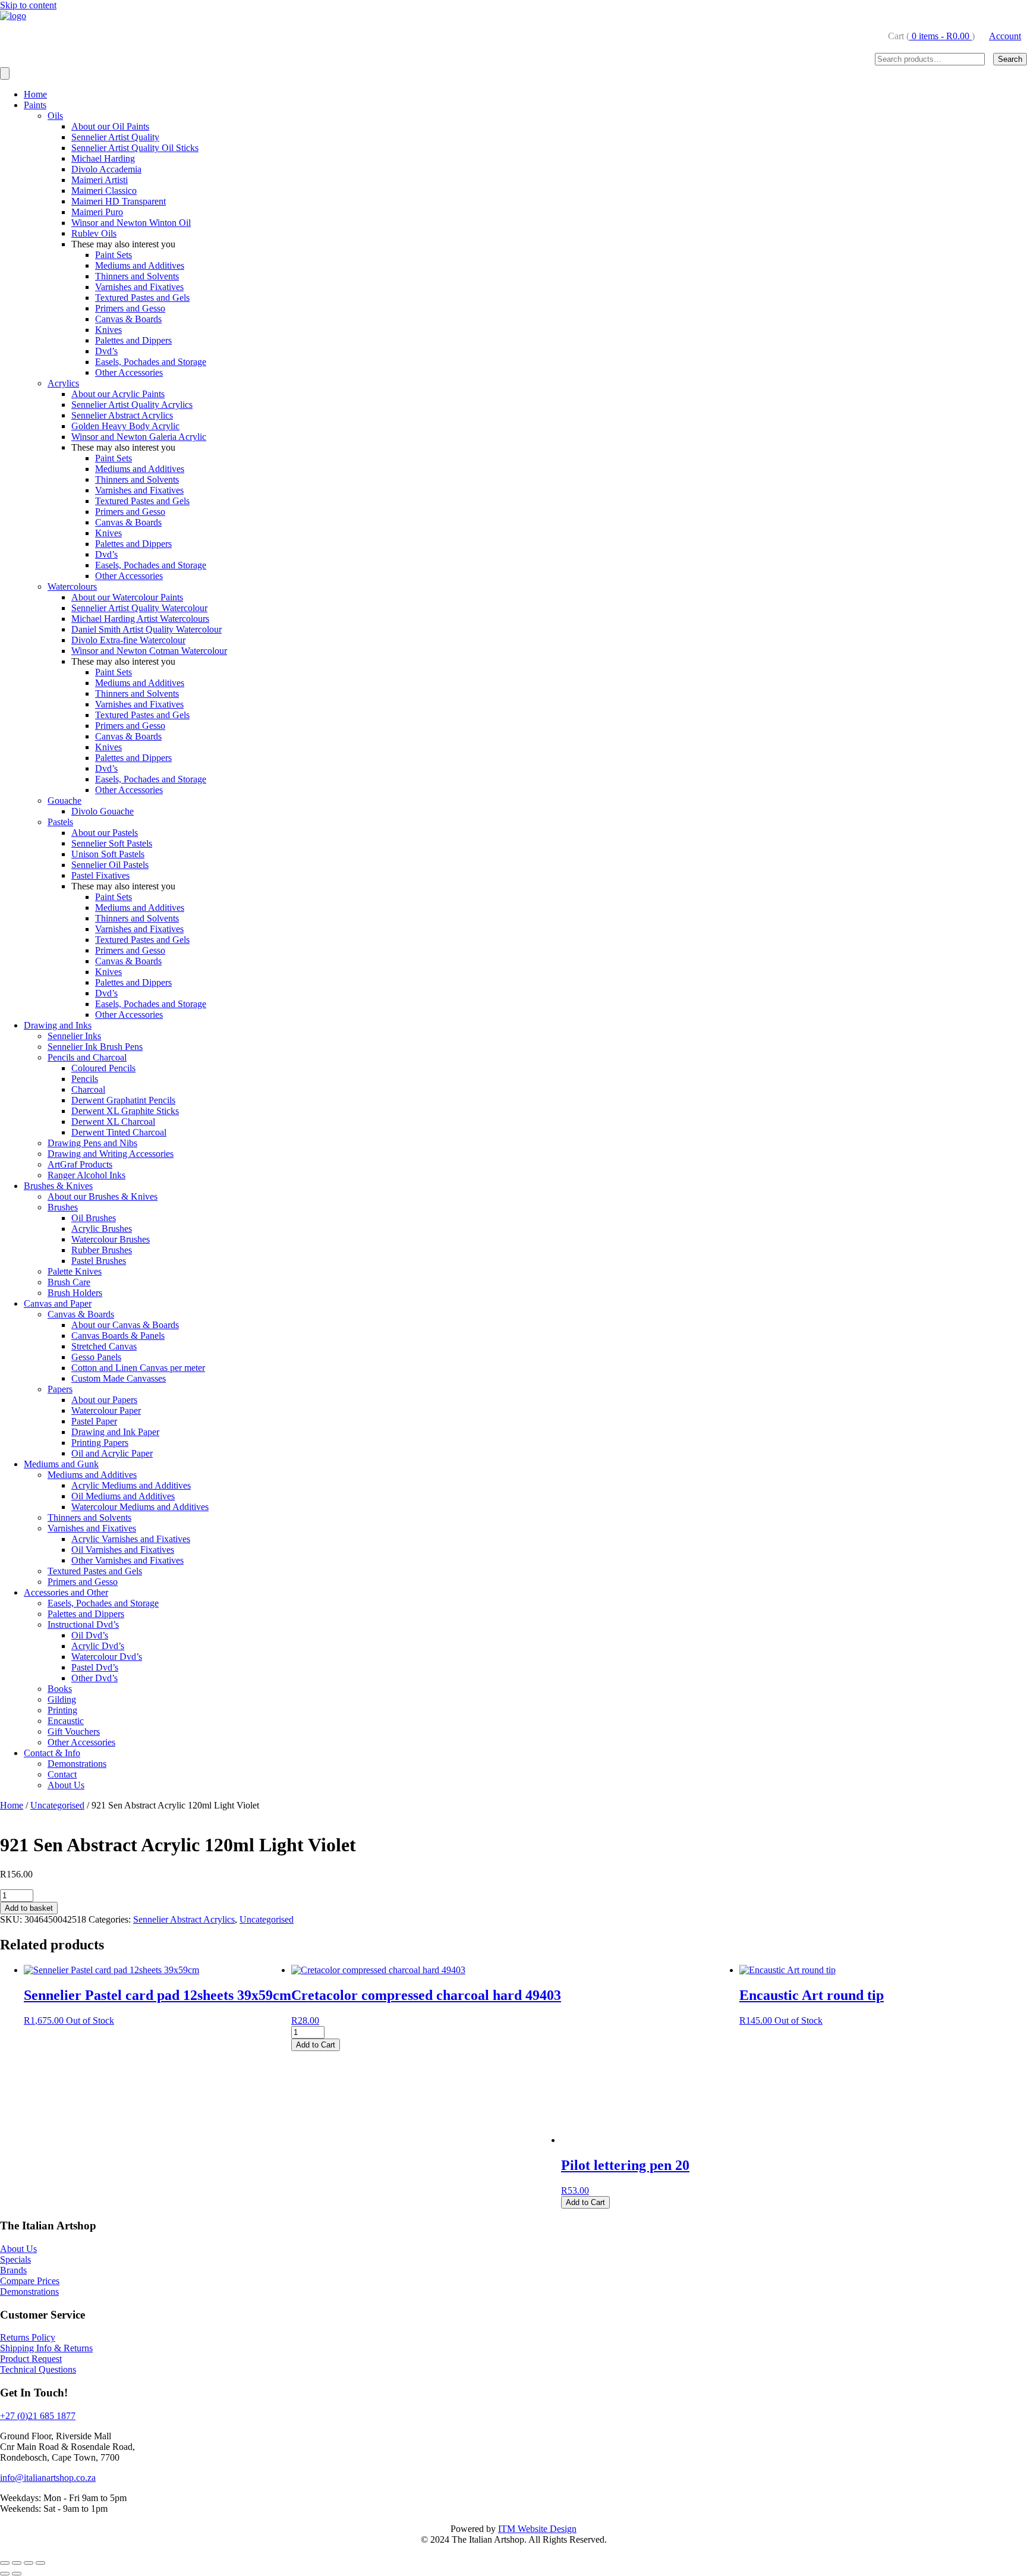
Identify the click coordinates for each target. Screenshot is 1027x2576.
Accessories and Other (66, 1592)
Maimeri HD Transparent (119, 201)
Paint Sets (114, 255)
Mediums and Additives (140, 265)
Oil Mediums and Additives (123, 1496)
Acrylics (63, 383)
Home (35, 94)
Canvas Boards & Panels (118, 1336)
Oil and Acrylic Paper (112, 1453)
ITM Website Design (537, 2529)
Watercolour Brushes (111, 1239)
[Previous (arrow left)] (5, 2574)
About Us (66, 1785)
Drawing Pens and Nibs (92, 1143)
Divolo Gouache (103, 811)
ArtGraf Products (80, 1164)
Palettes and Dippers (133, 340)
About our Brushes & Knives (103, 1196)
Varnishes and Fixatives (139, 287)
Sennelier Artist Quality (115, 137)
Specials (15, 2259)
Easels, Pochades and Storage (151, 362)
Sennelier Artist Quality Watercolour (139, 608)
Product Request (31, 2359)
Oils (55, 116)
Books (60, 1689)
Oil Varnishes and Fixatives (123, 1550)
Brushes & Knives (58, 1186)
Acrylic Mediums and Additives (131, 1485)
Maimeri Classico (104, 191)
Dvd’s (106, 351)
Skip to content (28, 5)
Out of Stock (90, 2020)
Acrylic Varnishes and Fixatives (131, 1539)
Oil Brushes (94, 1218)
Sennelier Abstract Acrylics (122, 415)
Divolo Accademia (106, 169)
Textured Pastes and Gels (142, 298)
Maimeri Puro (97, 212)
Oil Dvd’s (90, 1635)
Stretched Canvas (104, 1346)
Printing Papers (100, 1443)
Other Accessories (129, 372)
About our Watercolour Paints (127, 597)
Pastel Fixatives (100, 875)
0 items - (939, 36)
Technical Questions (38, 2369)
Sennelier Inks (74, 1036)
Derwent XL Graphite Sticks (125, 1111)
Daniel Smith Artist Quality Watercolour (147, 629)
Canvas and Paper (58, 1303)
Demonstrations (77, 1764)
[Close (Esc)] (40, 2563)
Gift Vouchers (74, 1732)
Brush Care (69, 1282)
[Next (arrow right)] (17, 2574)
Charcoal (88, 1089)
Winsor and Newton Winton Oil (131, 223)
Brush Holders (75, 1293)
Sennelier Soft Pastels (112, 843)
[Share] (29, 2563)
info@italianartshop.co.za (48, 2478)
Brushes (63, 1207)
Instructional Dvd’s (83, 1624)
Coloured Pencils (103, 1068)
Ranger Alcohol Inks (86, 1175)
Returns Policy (28, 2337)
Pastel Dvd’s (95, 1667)
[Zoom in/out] (5, 2563)
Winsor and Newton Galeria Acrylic (139, 437)
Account (1005, 36)
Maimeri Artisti (100, 180)
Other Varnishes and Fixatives (127, 1560)
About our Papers (104, 1400)
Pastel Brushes (99, 1261)
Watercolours (72, 586)
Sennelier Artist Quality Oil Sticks (135, 148)
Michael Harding (103, 158)
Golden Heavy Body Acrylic (125, 426)
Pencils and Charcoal (87, 1057)
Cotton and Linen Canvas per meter (138, 1368)
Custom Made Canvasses (119, 1378)
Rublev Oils (94, 233)
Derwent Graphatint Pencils (123, 1100)
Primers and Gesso (130, 308)
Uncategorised (57, 1805)
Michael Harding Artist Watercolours (140, 619)
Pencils (85, 1079)
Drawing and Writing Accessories (111, 1154)
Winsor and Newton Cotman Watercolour (149, 651)
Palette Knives (75, 1271)
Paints (35, 105)
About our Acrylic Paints (118, 394)
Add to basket (29, 1908)
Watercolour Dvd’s (107, 1657)
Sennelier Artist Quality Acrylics (132, 405)
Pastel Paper (94, 1421)
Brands (13, 2270)
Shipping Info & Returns (46, 2348)
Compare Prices (30, 2281)
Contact (62, 1774)
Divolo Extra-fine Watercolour (128, 640)
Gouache (64, 801)
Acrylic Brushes (102, 1229)
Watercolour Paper (106, 1410)
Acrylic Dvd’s (98, 1646)
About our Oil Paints (110, 126)
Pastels (60, 822)
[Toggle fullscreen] (17, 2563)
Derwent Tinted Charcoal (119, 1132)
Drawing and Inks (58, 1025)
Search (1010, 59)
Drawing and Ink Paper (115, 1432)
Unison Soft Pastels (108, 854)
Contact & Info (52, 1753)
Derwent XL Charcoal (113, 1122)
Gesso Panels (96, 1357)
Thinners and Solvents (137, 276)
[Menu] (5, 73)
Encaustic (66, 1721)
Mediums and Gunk (61, 1464)
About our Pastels (105, 833)
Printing (62, 1710)
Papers (60, 1389)
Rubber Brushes (102, 1250)
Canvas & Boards (128, 319)
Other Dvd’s (94, 1678)
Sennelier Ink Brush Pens (95, 1047)
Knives (108, 330)
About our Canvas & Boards (125, 1325)
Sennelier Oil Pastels (110, 865)
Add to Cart (316, 2045)
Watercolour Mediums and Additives (140, 1507)
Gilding (62, 1699)
